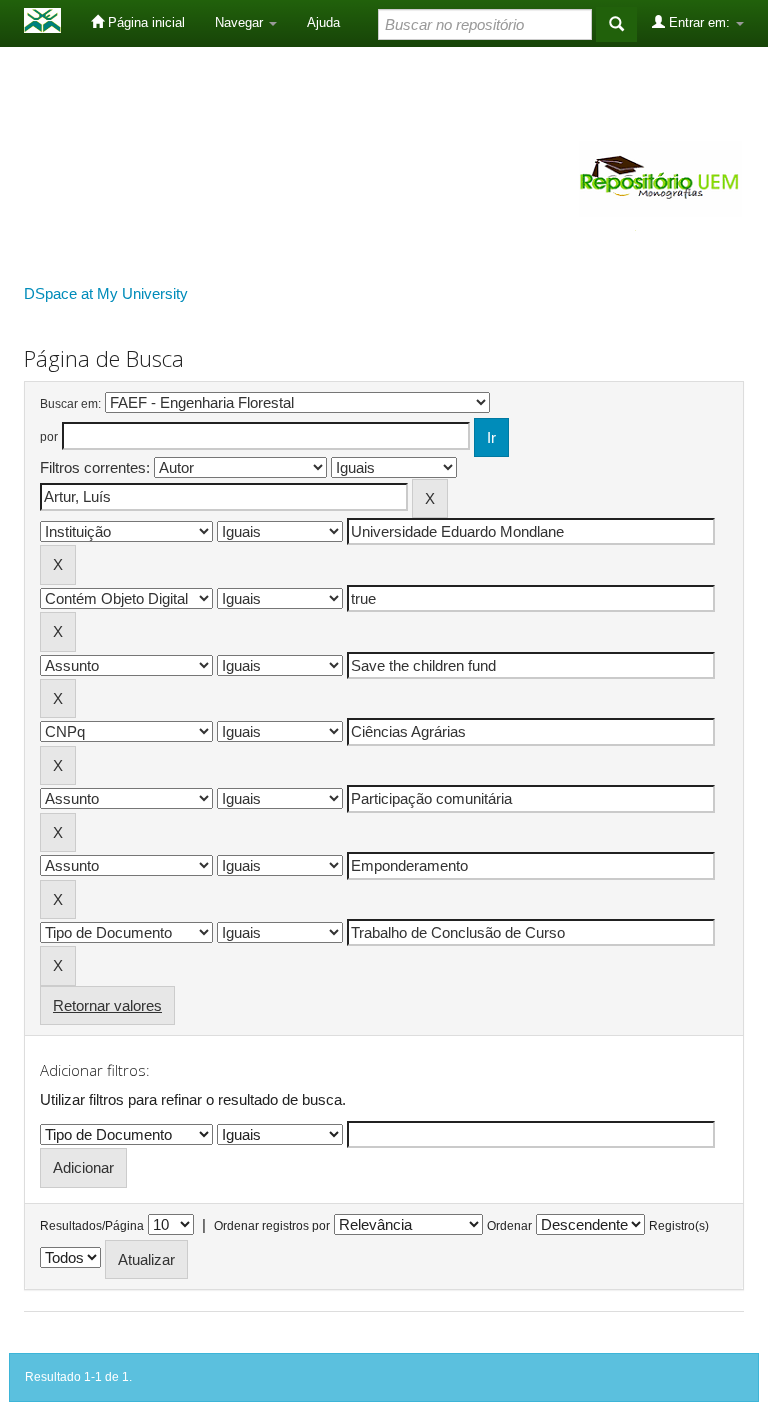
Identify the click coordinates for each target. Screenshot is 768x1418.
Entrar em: (699, 22)
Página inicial (144, 22)
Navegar (241, 22)
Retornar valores (107, 1005)
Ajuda (323, 22)
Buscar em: (70, 404)
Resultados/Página (92, 1226)
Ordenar (509, 1226)
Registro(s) (679, 1226)
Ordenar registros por (272, 1226)
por (49, 437)
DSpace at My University (106, 293)
